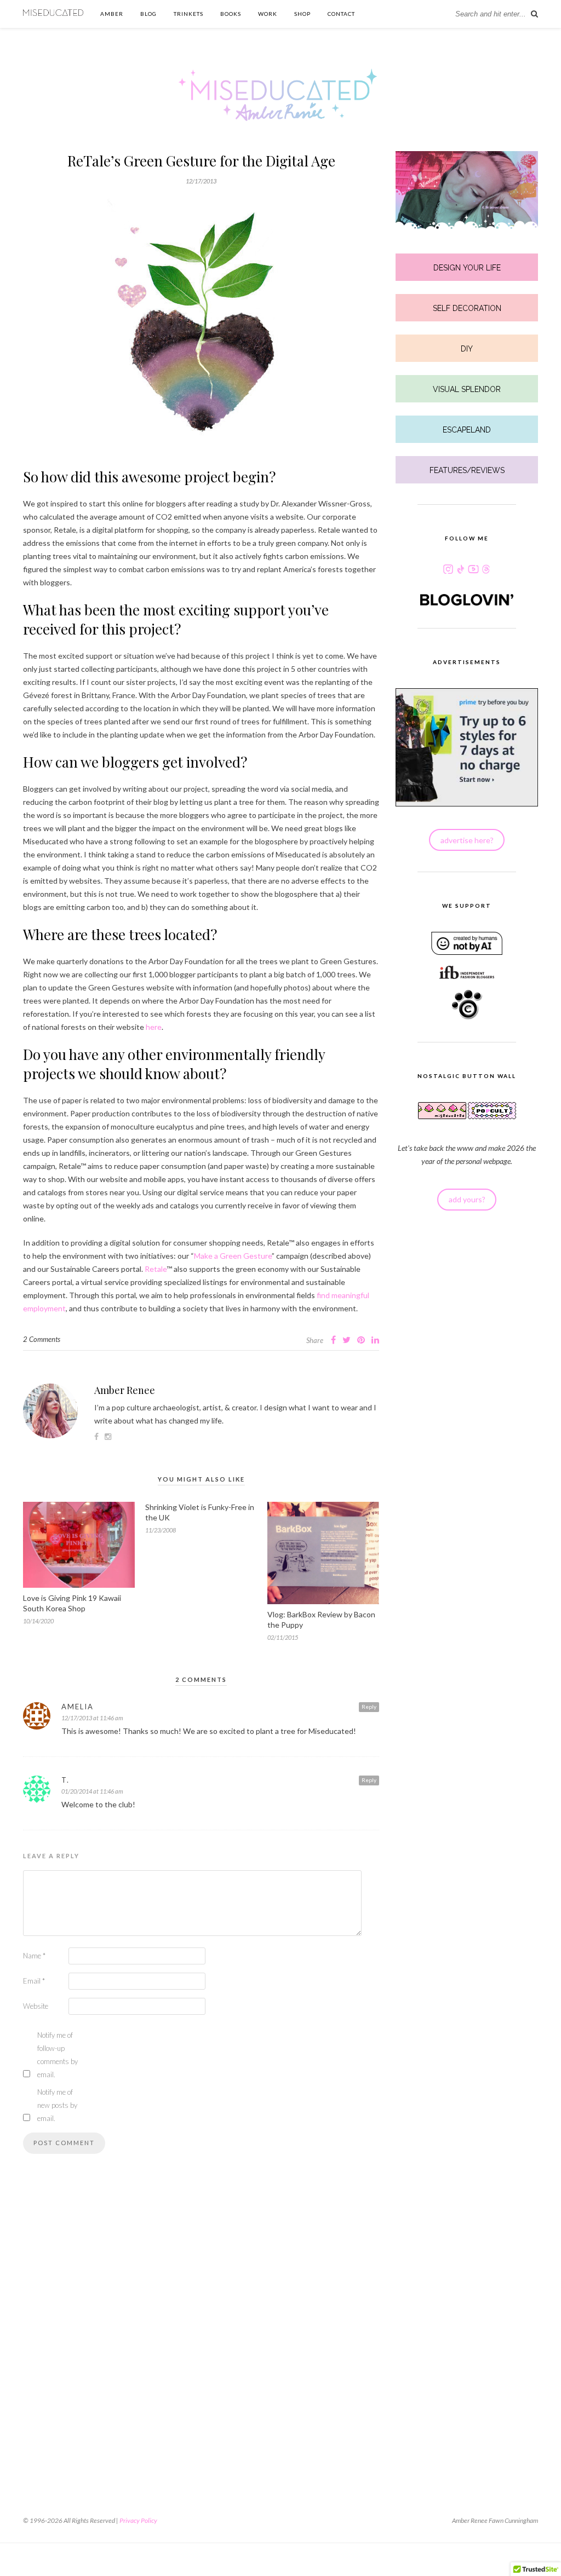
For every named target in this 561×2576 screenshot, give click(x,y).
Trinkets (188, 14)
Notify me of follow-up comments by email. (58, 2055)
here (154, 1027)
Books (231, 14)
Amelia (78, 1707)
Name (34, 1956)
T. (65, 1780)
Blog (148, 14)
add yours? (467, 1199)
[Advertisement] (201, 2328)
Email (34, 1981)
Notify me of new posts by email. (57, 2105)
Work (268, 14)
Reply (369, 1707)
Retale (156, 1269)
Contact (341, 14)
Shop (302, 14)
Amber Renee (125, 1390)
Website (36, 2006)
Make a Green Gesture (233, 1256)
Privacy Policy (138, 2520)
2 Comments (42, 1339)
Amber (112, 14)
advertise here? (467, 840)
